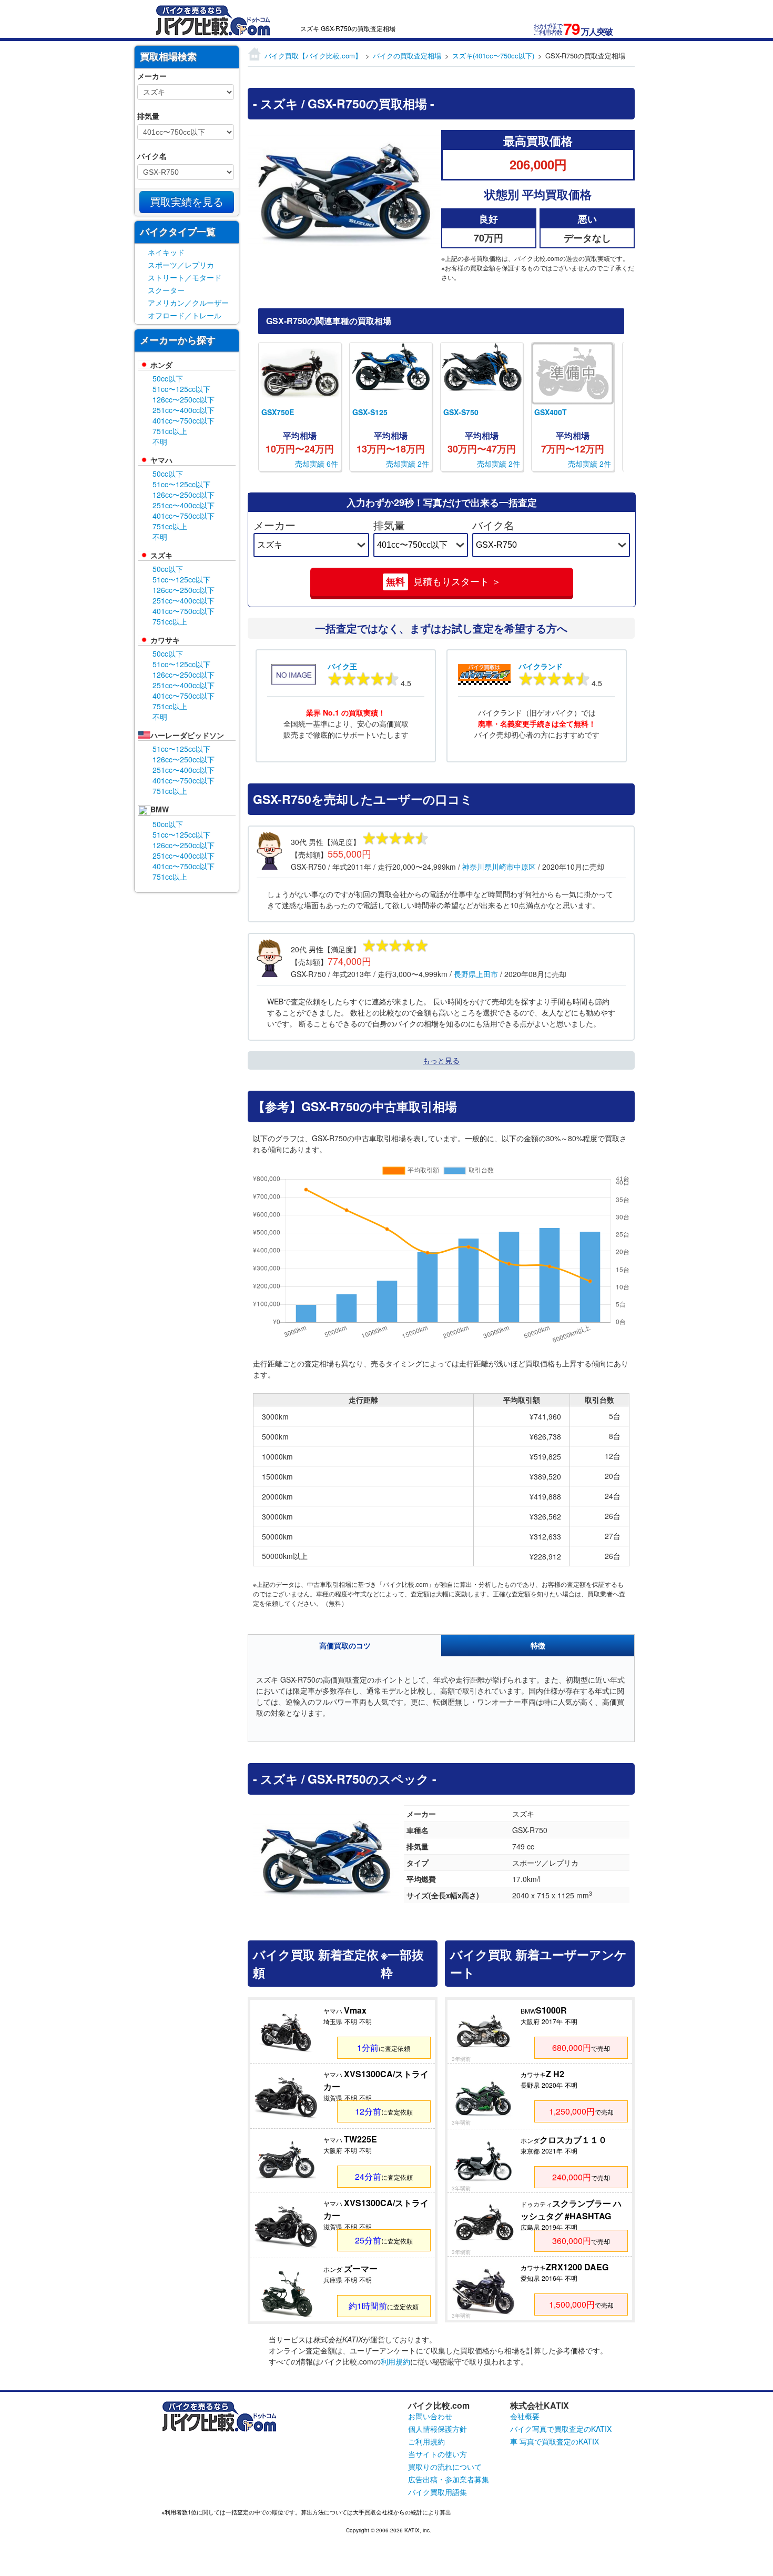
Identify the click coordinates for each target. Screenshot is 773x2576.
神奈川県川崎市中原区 (499, 867)
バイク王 (342, 666)
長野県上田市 (476, 974)
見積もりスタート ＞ (444, 582)
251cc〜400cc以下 (184, 410)
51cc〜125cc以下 (181, 389)
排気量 (389, 525)
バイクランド (541, 666)
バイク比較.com (439, 2405)
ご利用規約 (426, 2441)
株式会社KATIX (540, 2405)
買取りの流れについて (445, 2467)
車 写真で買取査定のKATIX (555, 2441)
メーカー (274, 525)
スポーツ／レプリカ (181, 265)
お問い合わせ (430, 2416)
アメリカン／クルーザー (188, 303)
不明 (160, 441)
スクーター (166, 290)
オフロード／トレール (185, 315)
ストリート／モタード (185, 277)
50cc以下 (168, 378)
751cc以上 (170, 431)
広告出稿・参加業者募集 (449, 2479)
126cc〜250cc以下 (184, 399)
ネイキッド (166, 252)
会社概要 (525, 2416)
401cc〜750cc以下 (184, 420)
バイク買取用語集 (438, 2492)
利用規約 (395, 2361)
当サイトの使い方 (438, 2454)
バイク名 (493, 525)
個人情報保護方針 (438, 2429)
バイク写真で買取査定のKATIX (561, 2429)
